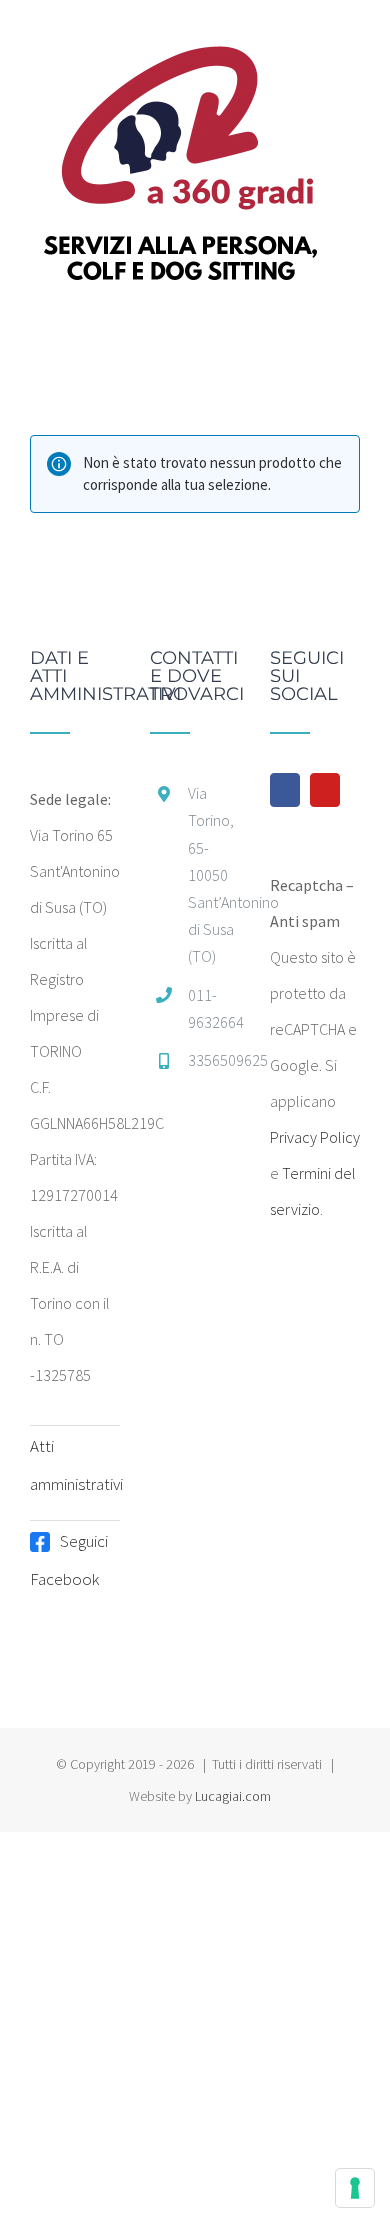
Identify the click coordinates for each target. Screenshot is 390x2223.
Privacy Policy (315, 1137)
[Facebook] (285, 790)
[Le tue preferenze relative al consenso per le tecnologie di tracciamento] (355, 2188)
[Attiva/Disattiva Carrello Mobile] (316, 330)
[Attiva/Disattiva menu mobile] (352, 330)
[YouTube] (325, 790)
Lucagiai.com (233, 1796)
